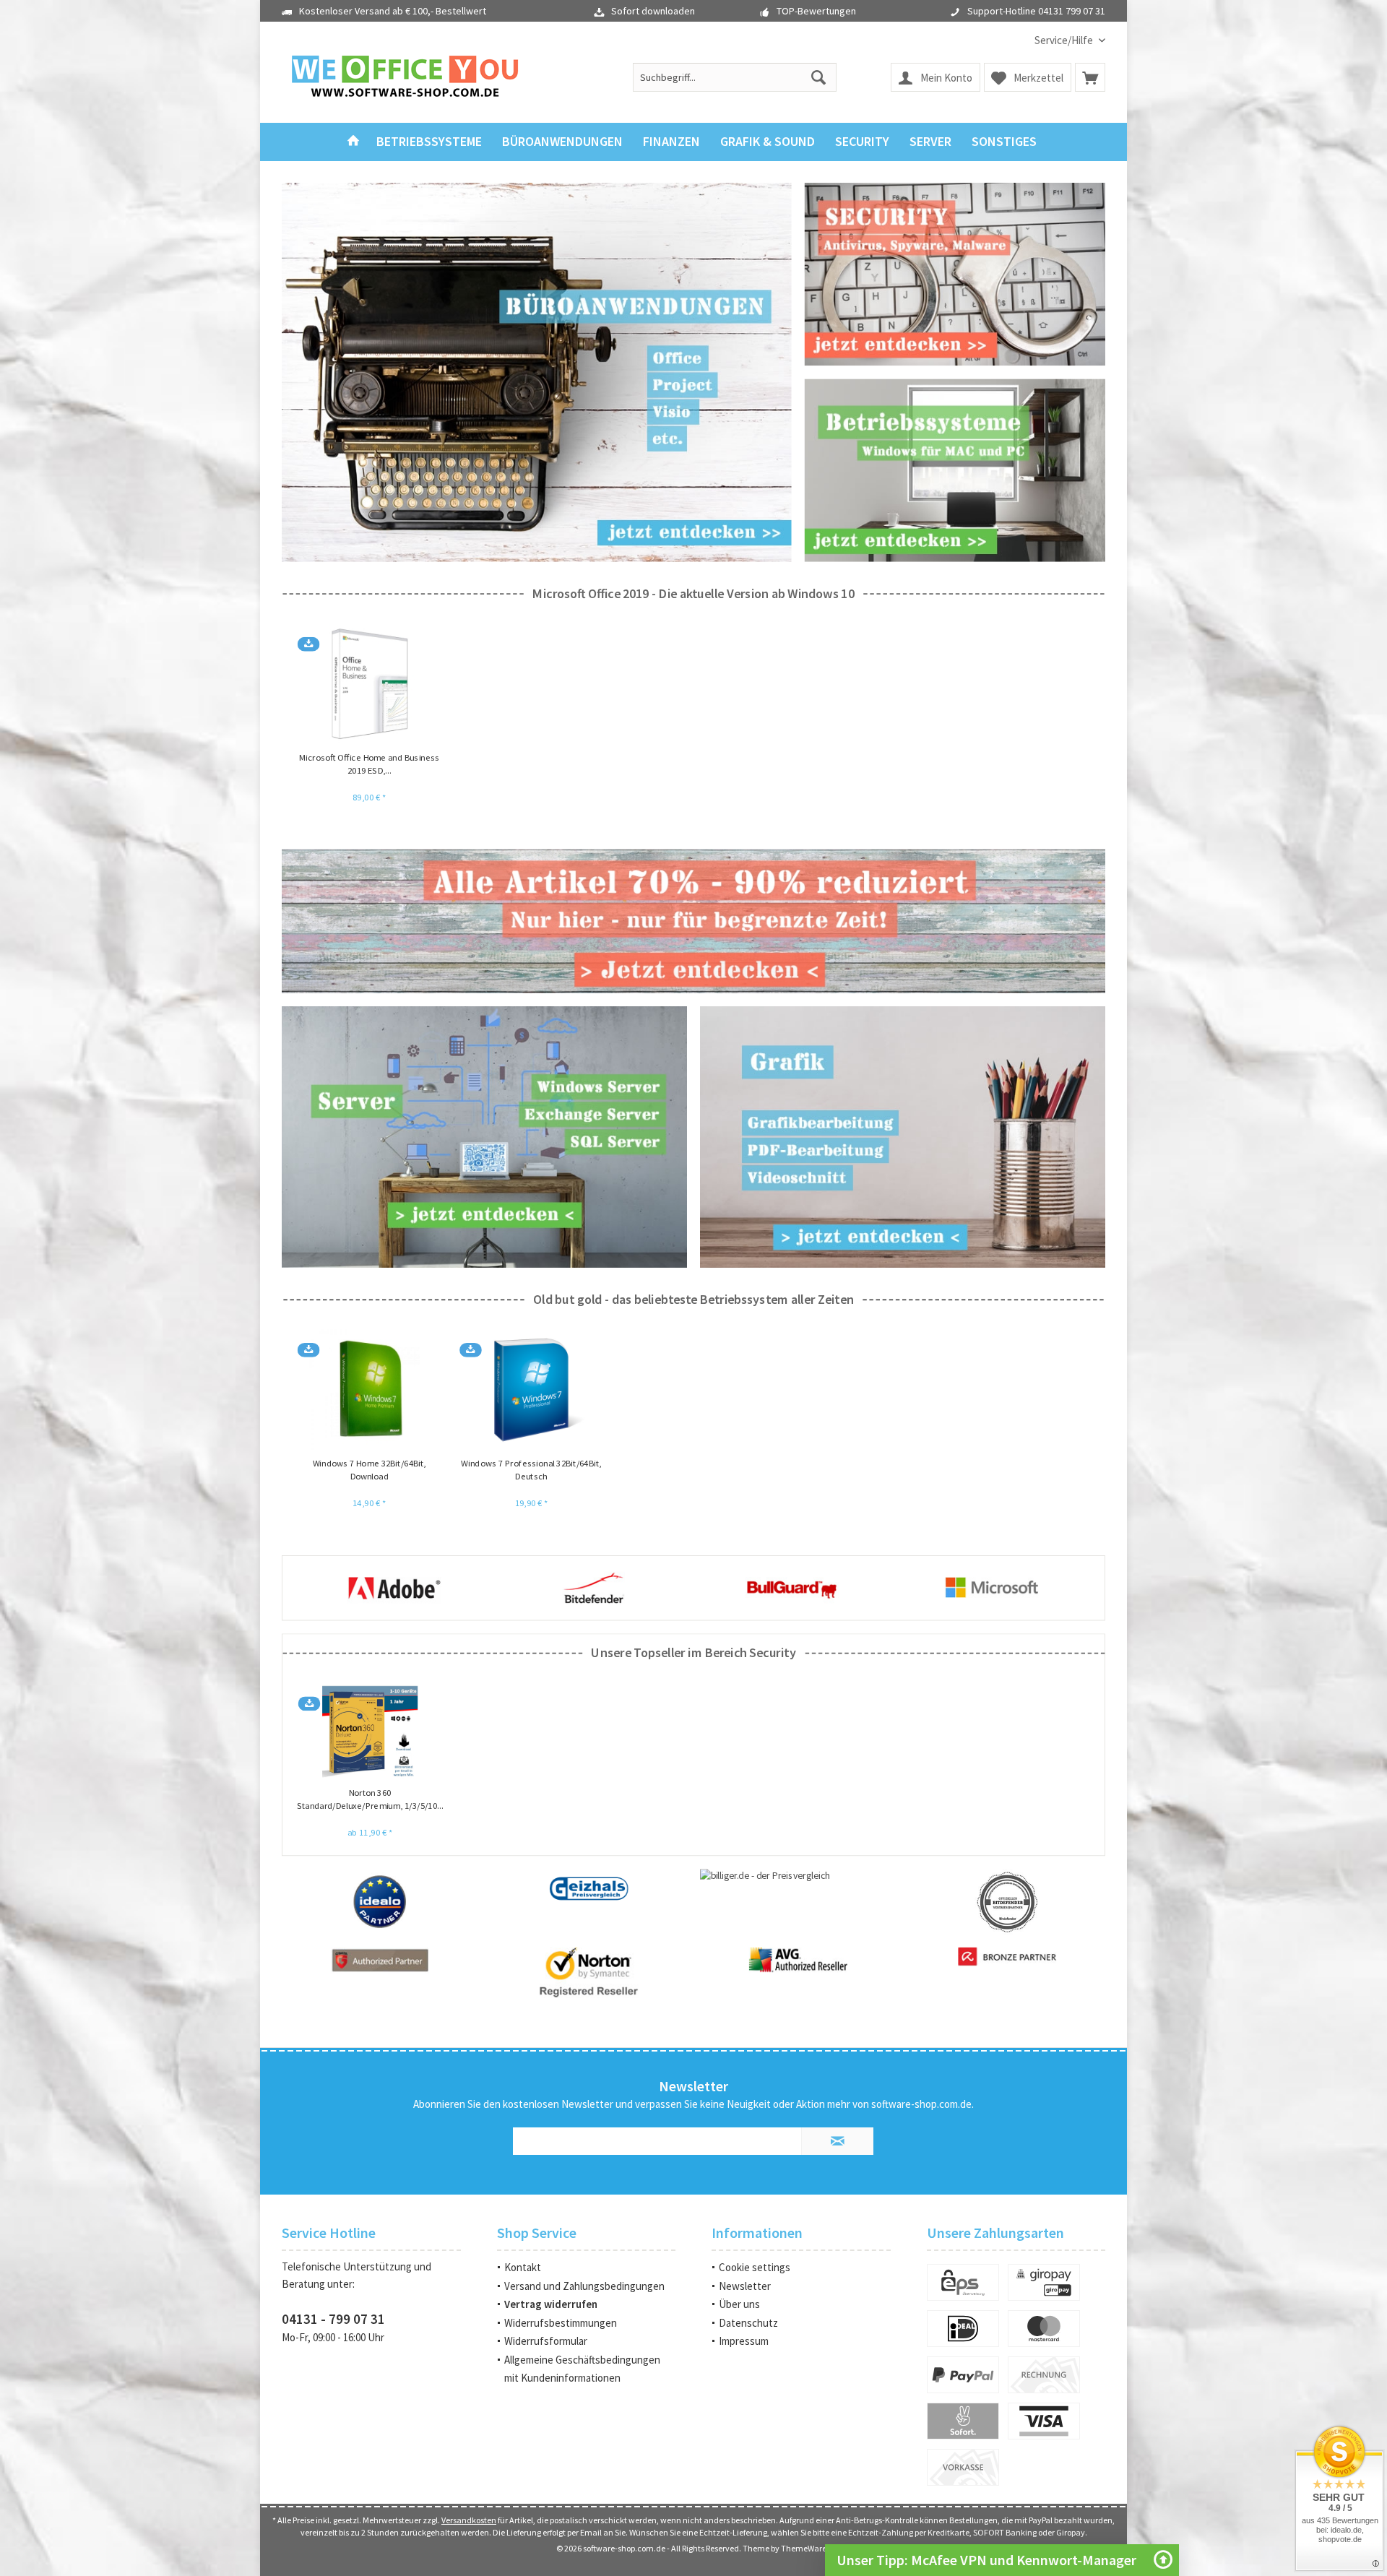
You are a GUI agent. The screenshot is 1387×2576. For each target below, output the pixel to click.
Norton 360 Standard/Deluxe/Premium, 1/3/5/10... (370, 1799)
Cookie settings (755, 2267)
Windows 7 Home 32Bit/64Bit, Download (370, 1470)
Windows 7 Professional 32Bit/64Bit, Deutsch (531, 1470)
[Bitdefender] (394, 1588)
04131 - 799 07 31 (333, 2319)
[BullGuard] (593, 1588)
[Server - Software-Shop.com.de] (484, 1137)
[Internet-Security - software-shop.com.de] (955, 274)
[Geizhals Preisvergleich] (589, 1888)
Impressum (744, 2341)
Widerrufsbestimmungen (561, 2323)
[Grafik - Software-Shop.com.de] (903, 1137)
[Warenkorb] (1090, 77)
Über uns (739, 2304)
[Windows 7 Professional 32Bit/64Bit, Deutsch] (531, 1390)
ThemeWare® (806, 2548)
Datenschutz (748, 2323)
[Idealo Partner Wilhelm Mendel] (380, 1901)
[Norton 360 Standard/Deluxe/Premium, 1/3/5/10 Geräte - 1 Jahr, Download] (370, 1731)
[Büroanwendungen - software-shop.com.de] (537, 372)
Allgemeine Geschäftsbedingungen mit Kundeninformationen (582, 2369)
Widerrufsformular (546, 2341)
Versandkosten (469, 2520)
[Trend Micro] (991, 1588)
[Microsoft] (792, 1588)
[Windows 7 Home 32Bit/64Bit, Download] (369, 1390)
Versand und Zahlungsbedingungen (584, 2286)
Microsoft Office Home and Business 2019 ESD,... (370, 764)
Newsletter (745, 2286)
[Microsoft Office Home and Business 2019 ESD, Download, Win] (369, 684)
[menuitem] (1064, 40)
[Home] (353, 142)
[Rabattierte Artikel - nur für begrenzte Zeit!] (693, 921)
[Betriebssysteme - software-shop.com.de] (955, 470)
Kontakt (523, 2267)
